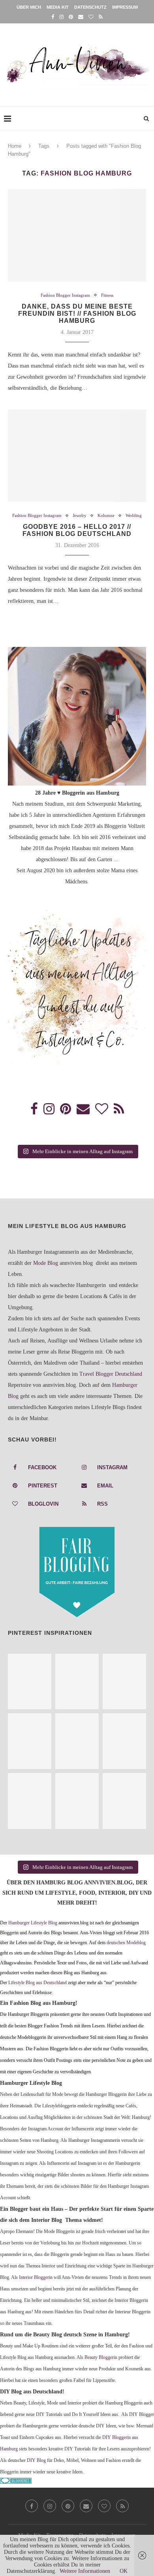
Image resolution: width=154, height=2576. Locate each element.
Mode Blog (46, 1263)
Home (15, 146)
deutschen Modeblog (126, 1943)
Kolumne (106, 515)
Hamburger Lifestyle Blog (33, 1923)
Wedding (134, 515)
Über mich (29, 7)
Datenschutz (90, 7)
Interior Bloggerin (36, 2278)
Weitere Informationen (85, 2571)
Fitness (107, 295)
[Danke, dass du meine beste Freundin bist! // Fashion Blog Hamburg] (77, 235)
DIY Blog (36, 2461)
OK (124, 2571)
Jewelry (80, 515)
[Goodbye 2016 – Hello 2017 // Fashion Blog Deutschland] (77, 456)
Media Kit (58, 7)
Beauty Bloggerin (101, 2358)
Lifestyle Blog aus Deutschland (38, 1983)
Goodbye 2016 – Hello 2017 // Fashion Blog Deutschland (77, 530)
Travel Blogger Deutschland (111, 1374)
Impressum (125, 7)
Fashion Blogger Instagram (65, 295)
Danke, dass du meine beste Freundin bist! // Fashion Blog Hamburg (77, 314)
